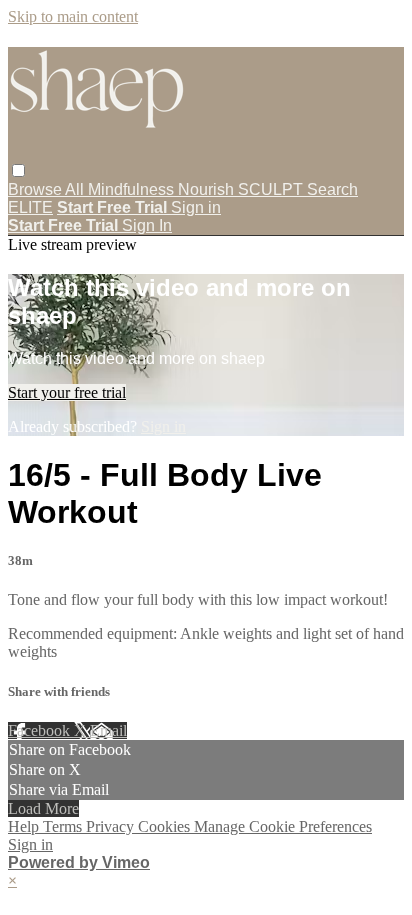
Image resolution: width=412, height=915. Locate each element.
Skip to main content (73, 16)
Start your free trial (67, 392)
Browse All (48, 189)
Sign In (147, 225)
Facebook (41, 730)
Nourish (208, 189)
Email (108, 730)
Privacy (112, 826)
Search (332, 189)
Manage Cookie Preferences (283, 826)
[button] (18, 170)
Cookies (166, 826)
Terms (64, 826)
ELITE (30, 207)
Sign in (196, 207)
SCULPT (272, 189)
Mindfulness (133, 189)
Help (25, 826)
